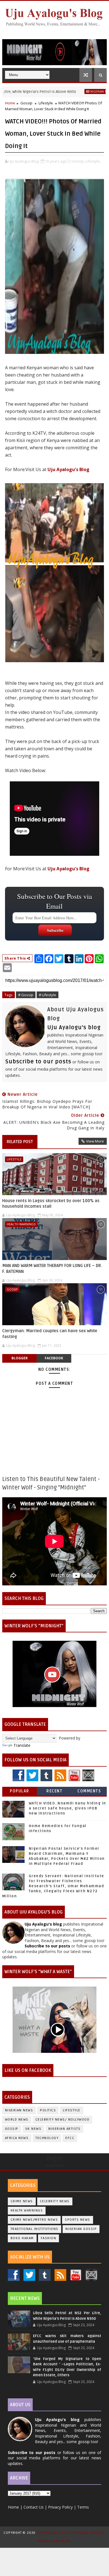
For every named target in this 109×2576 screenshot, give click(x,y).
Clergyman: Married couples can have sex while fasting (50, 1334)
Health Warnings (21, 1224)
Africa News (17, 2138)
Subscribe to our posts (38, 1062)
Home (10, 103)
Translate (22, 1745)
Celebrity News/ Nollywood (63, 2120)
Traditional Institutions (35, 2229)
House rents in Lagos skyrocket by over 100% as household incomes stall (51, 1204)
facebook (54, 1358)
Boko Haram (22, 2238)
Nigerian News (74, 91)
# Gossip (26, 995)
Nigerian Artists (64, 2129)
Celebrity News (55, 2201)
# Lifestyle (48, 995)
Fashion (49, 2238)
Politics (48, 2110)
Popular (20, 1791)
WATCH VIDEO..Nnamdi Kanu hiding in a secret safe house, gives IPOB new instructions (67, 1808)
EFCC (70, 2138)
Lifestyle (46, 103)
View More (95, 1141)
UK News (34, 2129)
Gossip (26, 103)
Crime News (22, 2201)
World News (17, 2120)
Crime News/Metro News (34, 2220)
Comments (89, 1791)
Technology (47, 2138)
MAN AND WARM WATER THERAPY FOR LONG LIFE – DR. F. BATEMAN (52, 1268)
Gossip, (78, 161)
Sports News (78, 2220)
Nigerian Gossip (81, 2229)
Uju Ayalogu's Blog (68, 469)
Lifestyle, (93, 161)
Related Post (20, 1142)
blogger (20, 1358)
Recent (54, 1791)
